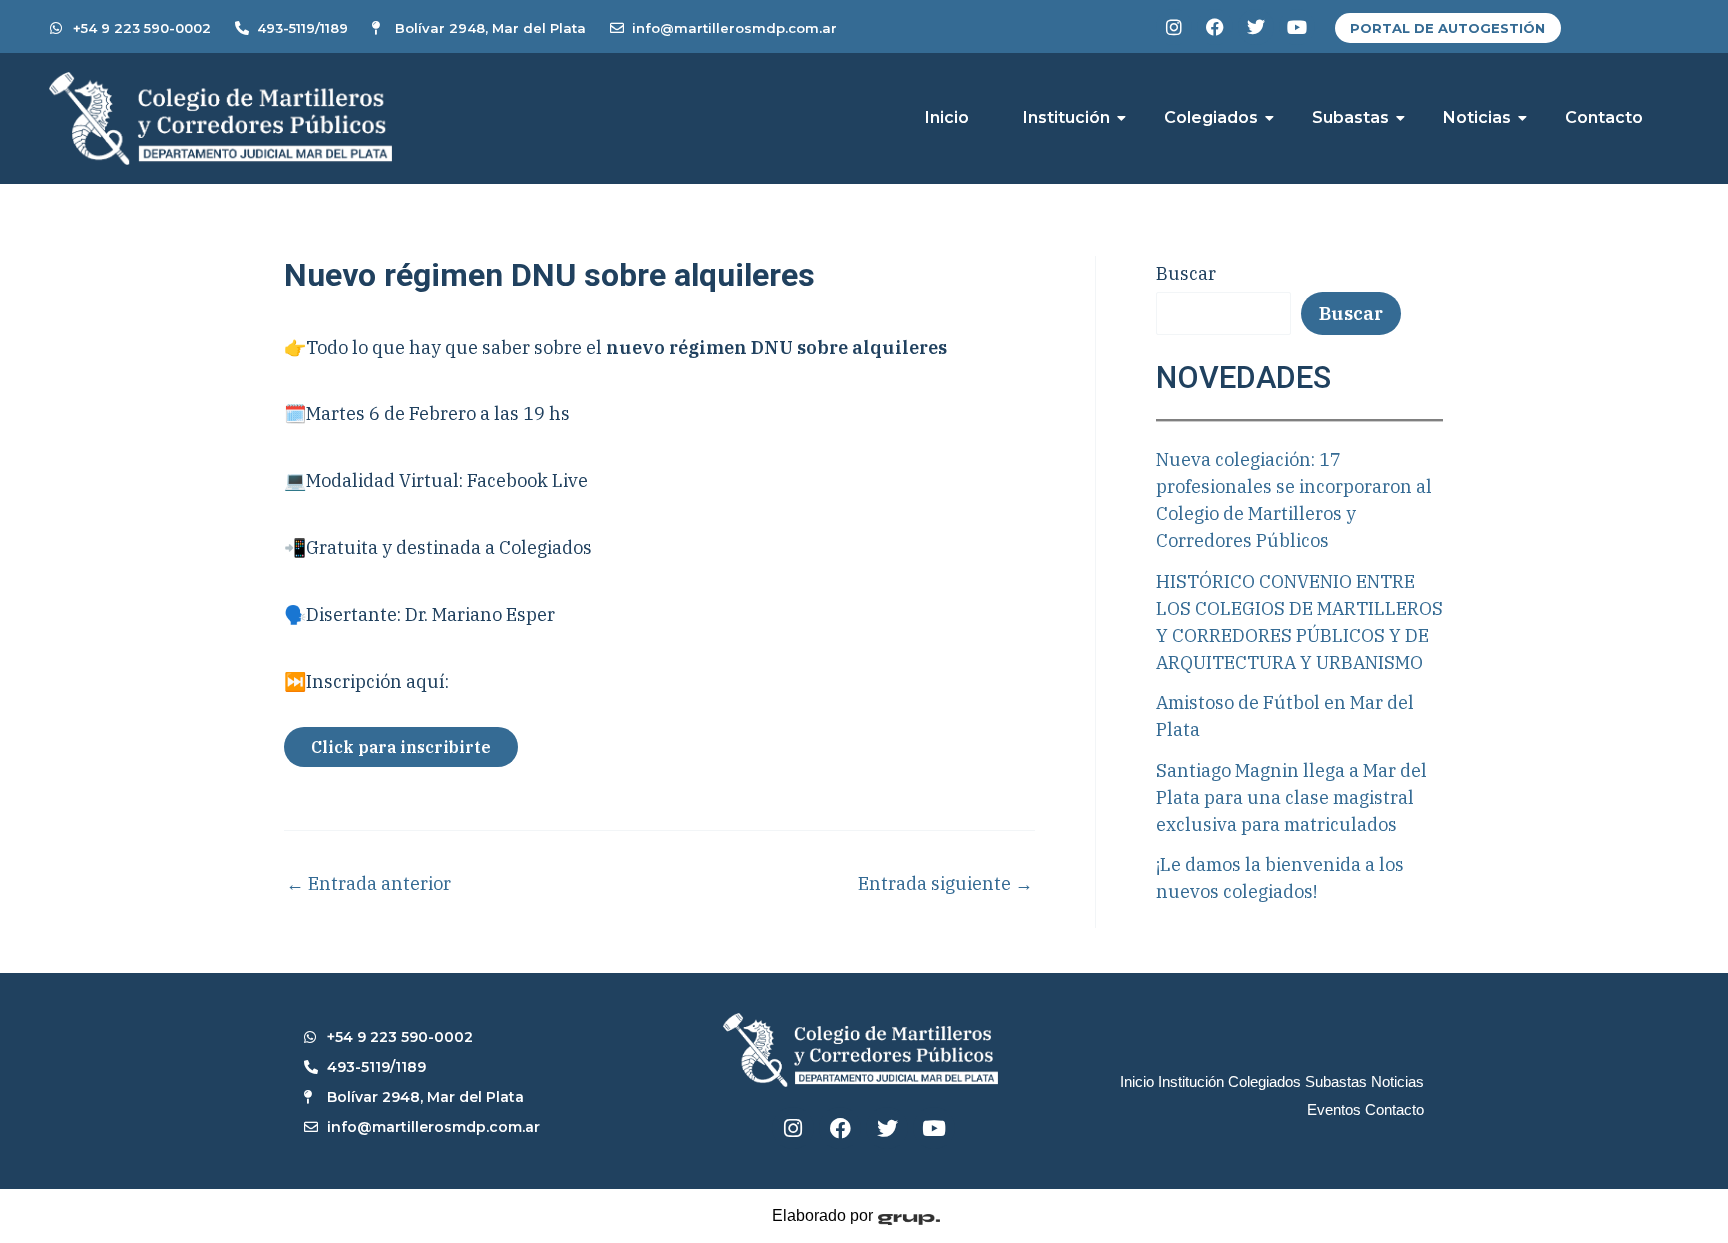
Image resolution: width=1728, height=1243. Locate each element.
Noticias (1477, 117)
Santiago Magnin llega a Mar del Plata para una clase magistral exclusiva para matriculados (1291, 797)
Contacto (1604, 117)
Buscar (1186, 273)
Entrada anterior (368, 884)
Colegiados (1211, 117)
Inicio (947, 117)
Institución (1066, 117)
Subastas (1350, 117)
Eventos (1334, 1109)
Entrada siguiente (945, 884)
